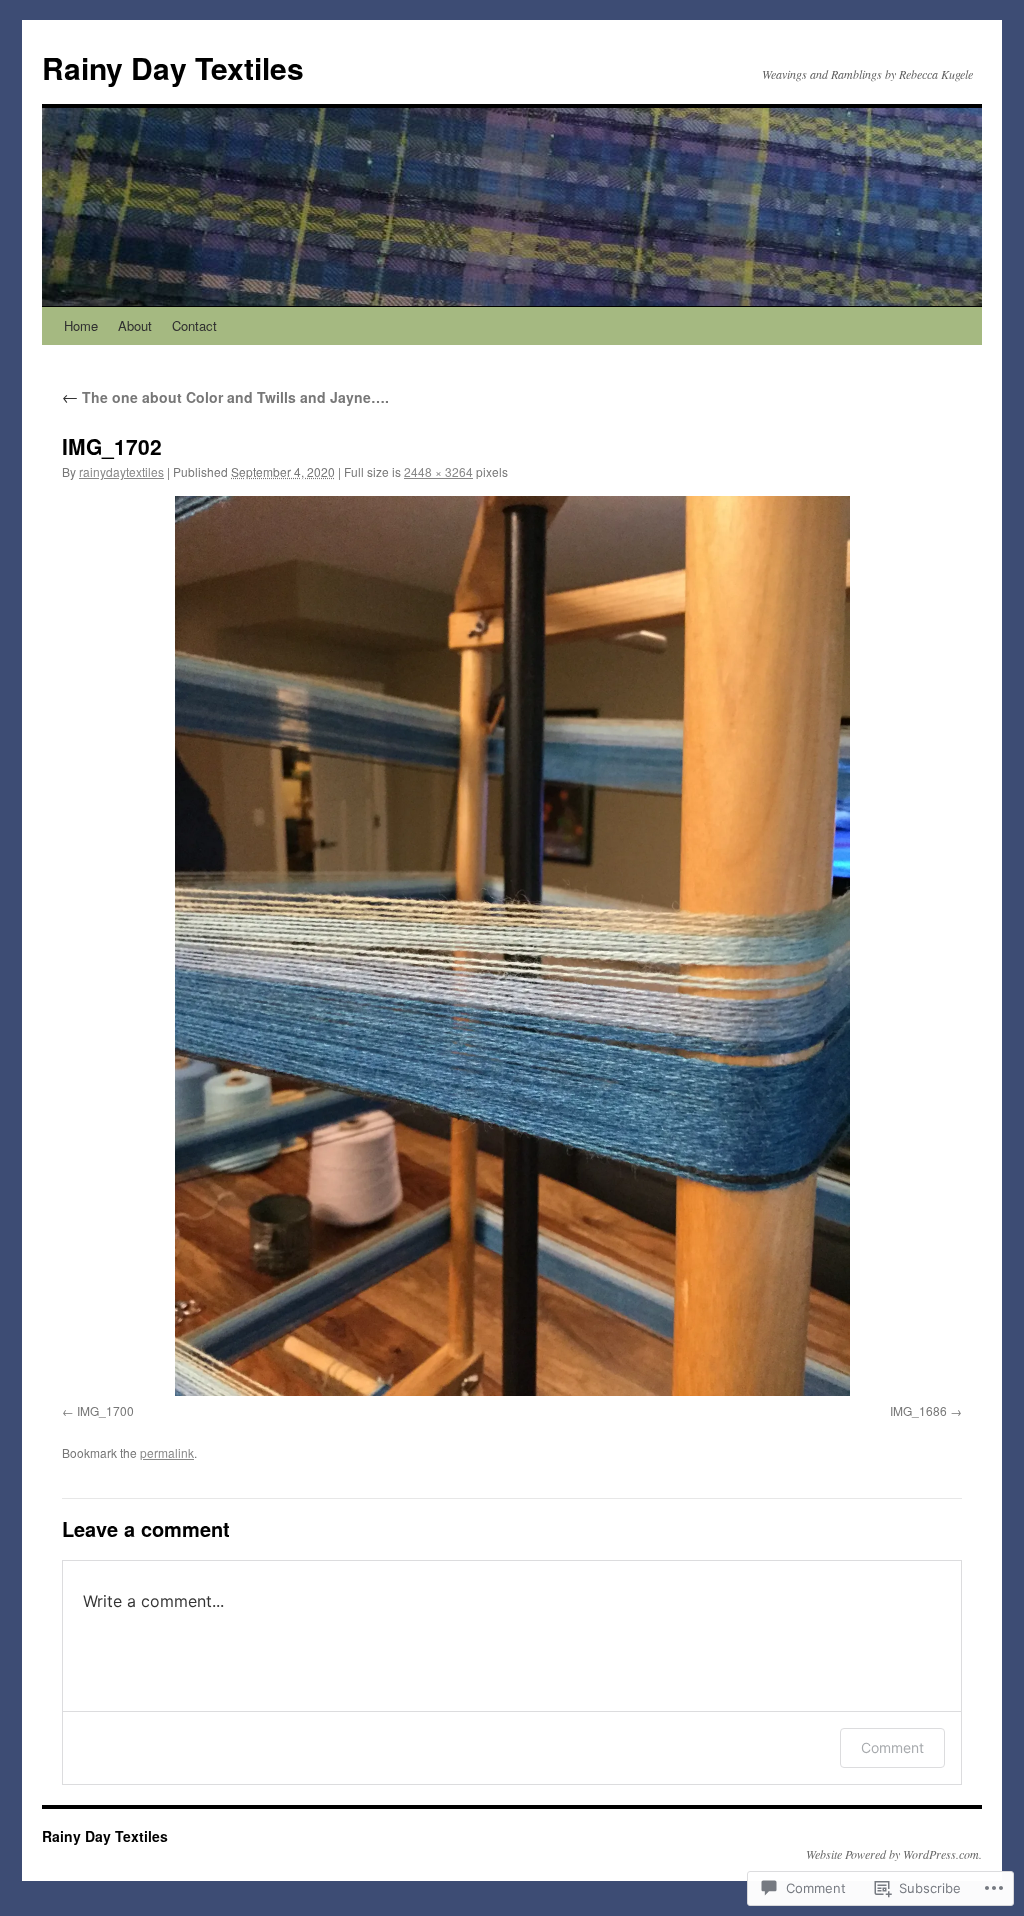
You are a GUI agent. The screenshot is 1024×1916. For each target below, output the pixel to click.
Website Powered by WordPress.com (892, 1854)
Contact (194, 325)
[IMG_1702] (512, 946)
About (135, 325)
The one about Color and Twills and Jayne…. (225, 397)
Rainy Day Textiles (173, 67)
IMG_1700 (105, 1410)
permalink (167, 1452)
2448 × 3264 (438, 471)
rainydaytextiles (121, 471)
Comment (892, 1747)
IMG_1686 (918, 1410)
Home (81, 325)
